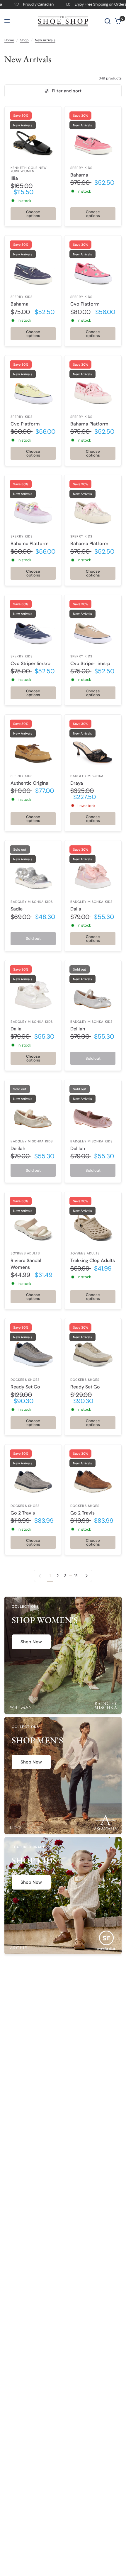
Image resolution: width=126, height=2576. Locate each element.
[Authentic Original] (33, 743)
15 (76, 1576)
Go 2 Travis (23, 1513)
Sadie (17, 909)
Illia (14, 178)
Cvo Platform (85, 304)
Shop (24, 40)
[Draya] (93, 743)
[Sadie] (33, 869)
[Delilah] (93, 989)
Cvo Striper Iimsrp (30, 663)
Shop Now (31, 1642)
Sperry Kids (81, 168)
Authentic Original (30, 783)
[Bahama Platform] (93, 384)
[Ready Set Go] (33, 1347)
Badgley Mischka (87, 776)
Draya (77, 783)
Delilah (78, 1029)
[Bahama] (93, 135)
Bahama (79, 175)
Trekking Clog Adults (93, 1260)
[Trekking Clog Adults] (93, 1220)
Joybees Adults (25, 1253)
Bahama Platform (89, 424)
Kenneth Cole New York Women (29, 169)
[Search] (108, 21)
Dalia (76, 909)
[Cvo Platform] (93, 264)
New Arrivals (45, 40)
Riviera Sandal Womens (26, 1264)
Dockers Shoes (25, 1380)
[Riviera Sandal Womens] (33, 1220)
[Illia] (33, 135)
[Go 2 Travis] (33, 1473)
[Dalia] (93, 869)
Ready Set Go (25, 1387)
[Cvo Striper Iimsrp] (33, 623)
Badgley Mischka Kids (32, 902)
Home (9, 40)
